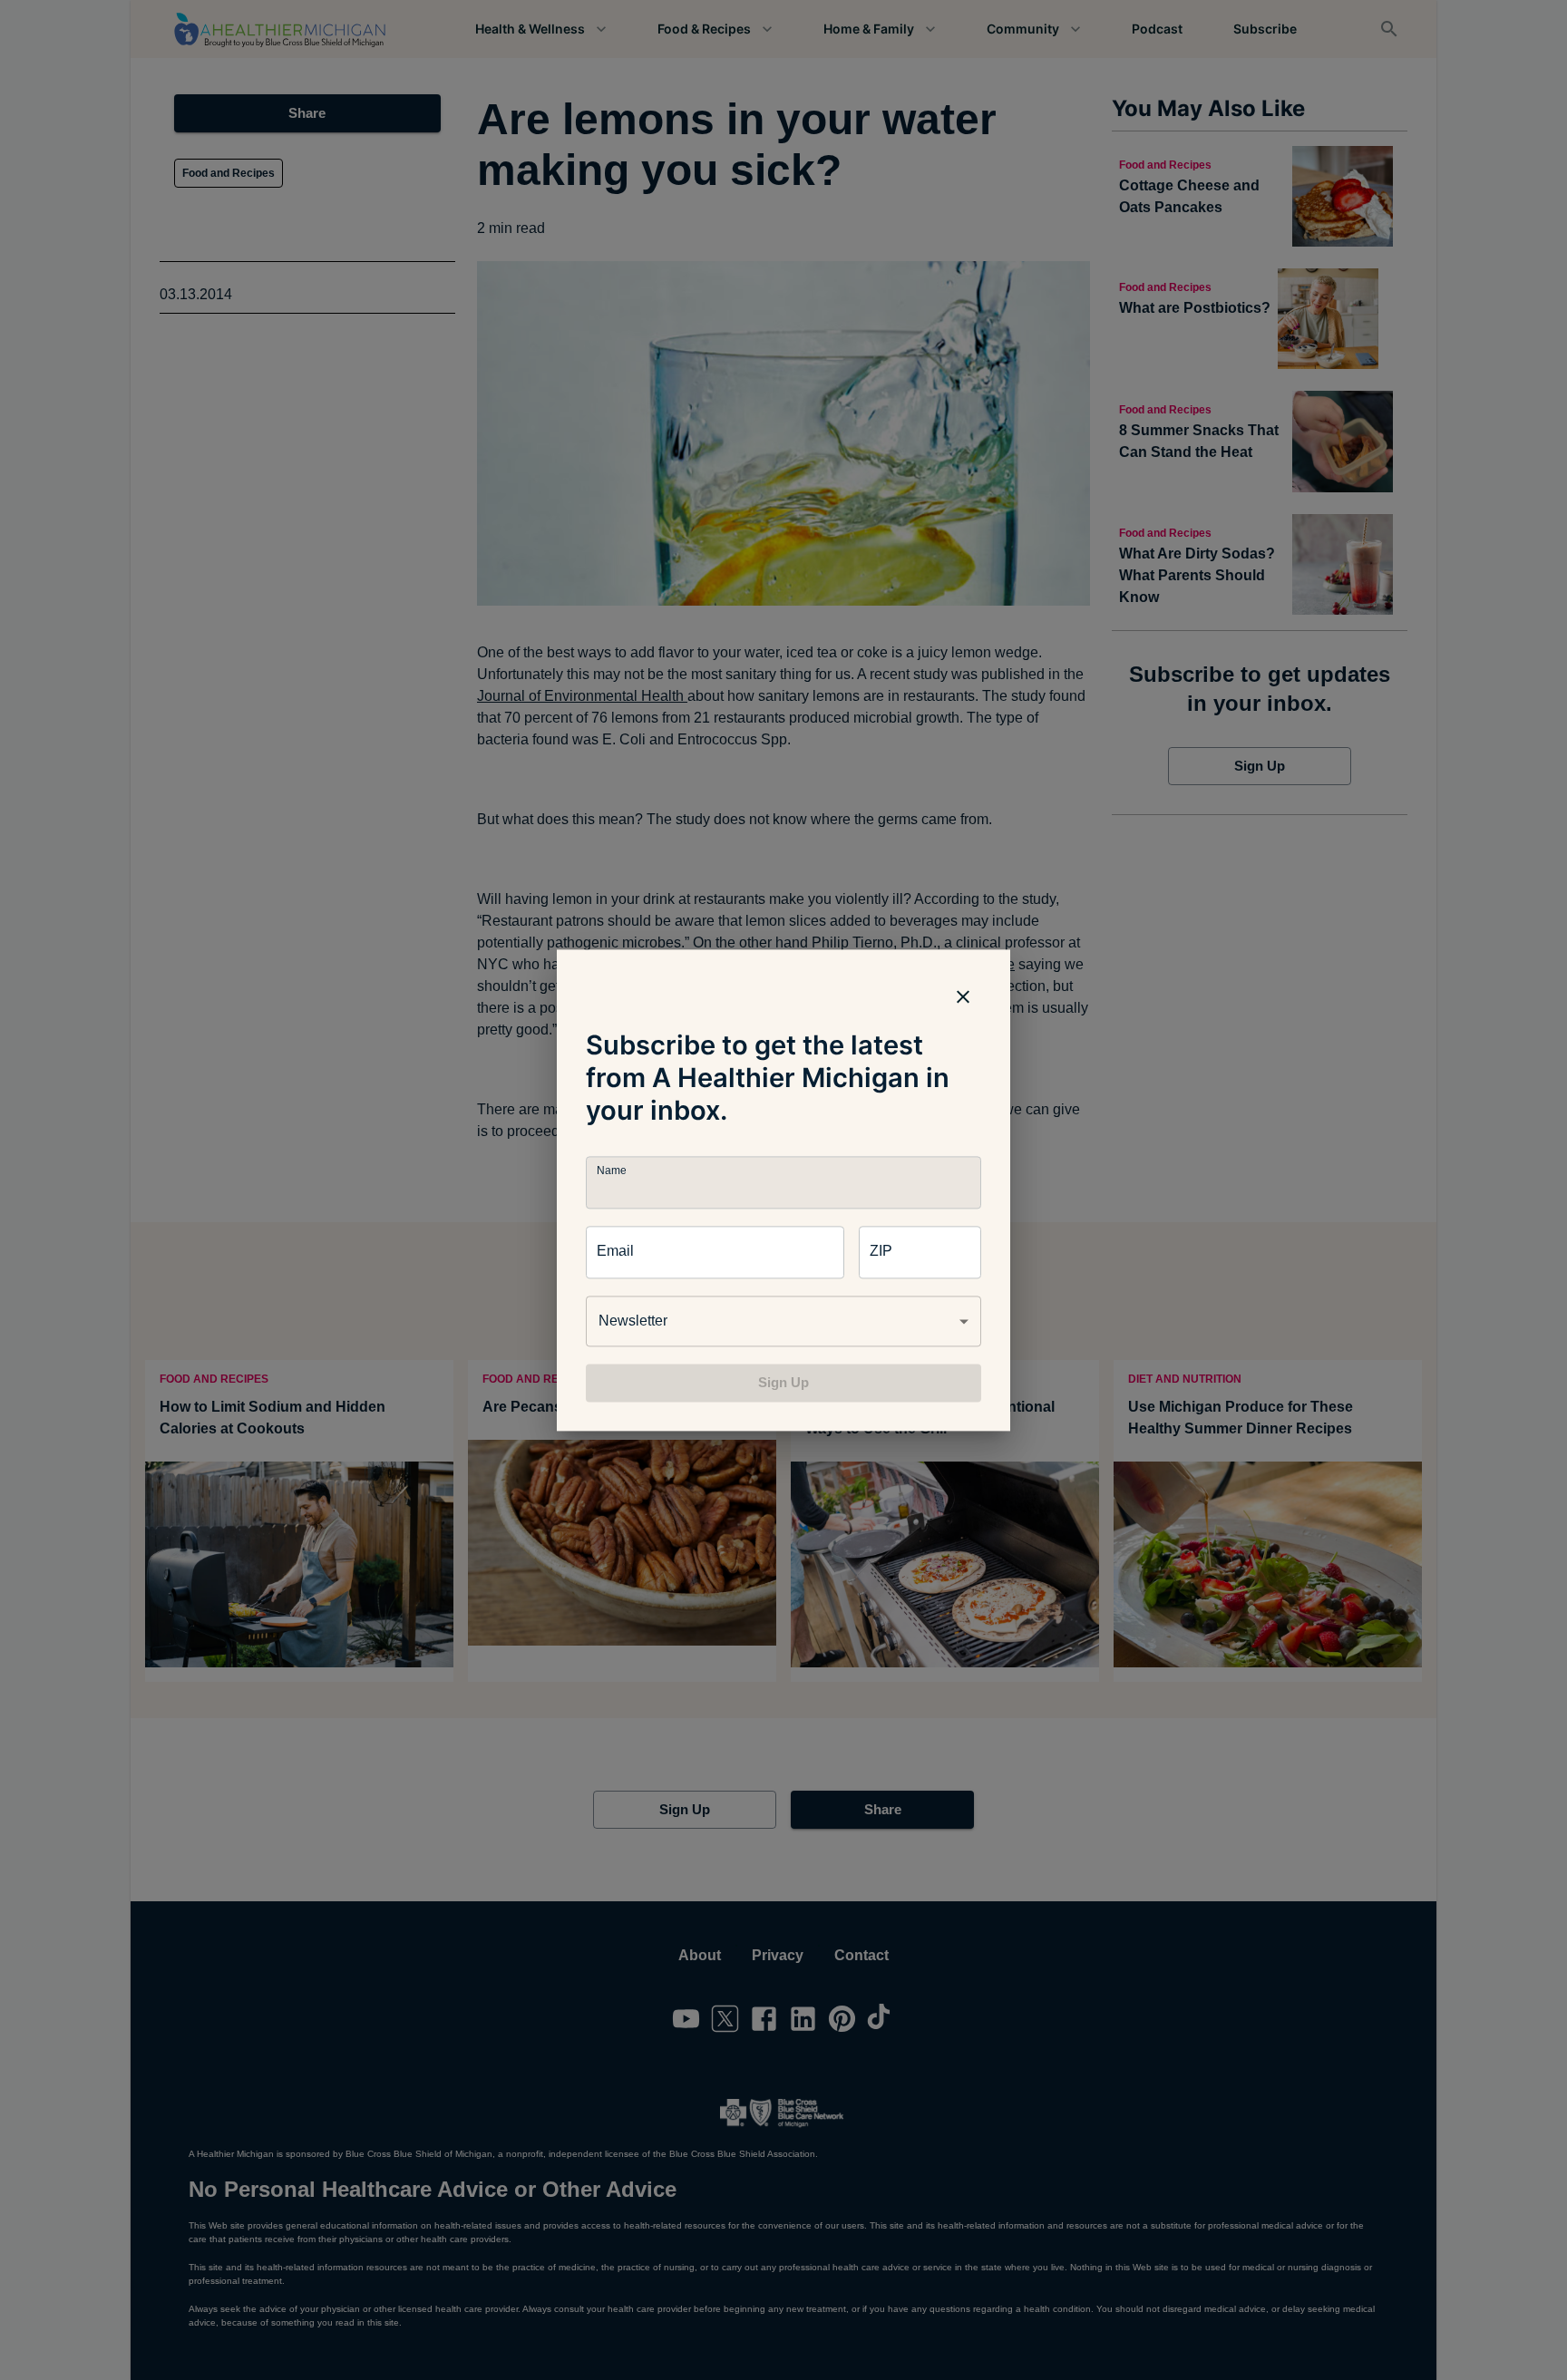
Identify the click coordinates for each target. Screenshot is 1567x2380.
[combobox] (783, 1321)
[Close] (963, 996)
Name (611, 1170)
